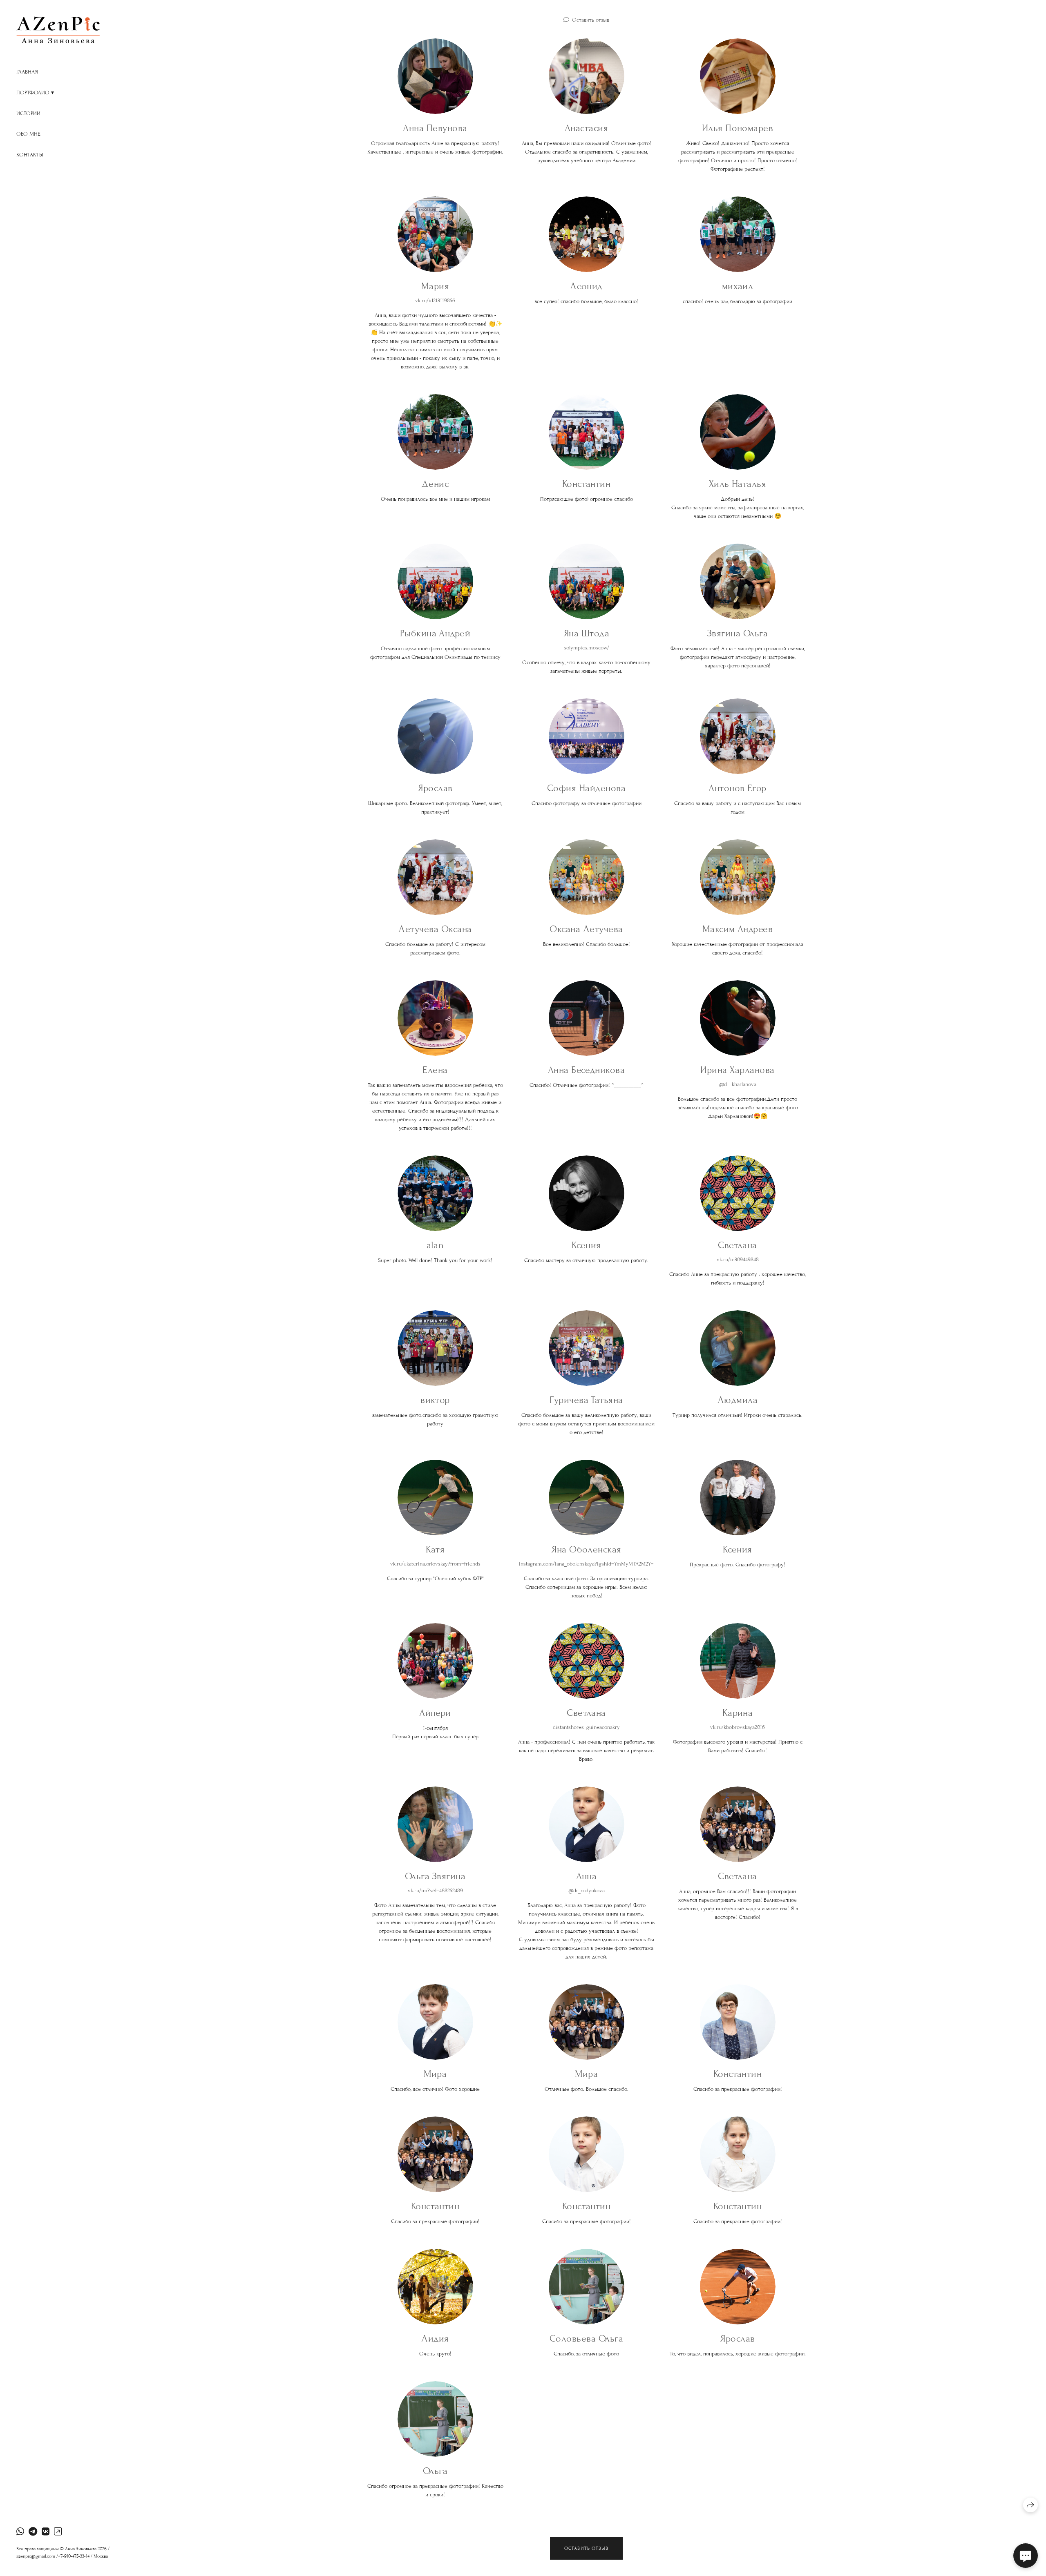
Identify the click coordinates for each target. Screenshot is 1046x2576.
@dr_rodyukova (587, 1891)
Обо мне (28, 134)
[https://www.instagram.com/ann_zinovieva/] (58, 2532)
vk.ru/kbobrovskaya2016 (738, 1727)
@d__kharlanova (738, 1084)
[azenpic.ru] (58, 30)
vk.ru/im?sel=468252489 (435, 1891)
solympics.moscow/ (587, 648)
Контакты (30, 155)
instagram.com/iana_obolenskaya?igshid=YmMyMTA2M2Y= (586, 1564)
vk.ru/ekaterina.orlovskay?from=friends (435, 1564)
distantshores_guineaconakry (586, 1727)
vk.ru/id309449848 (738, 1260)
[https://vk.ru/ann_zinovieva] (46, 2532)
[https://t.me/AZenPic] (33, 2532)
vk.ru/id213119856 (435, 301)
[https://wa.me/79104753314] (20, 2532)
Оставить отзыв (591, 20)
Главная (27, 72)
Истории (28, 114)
